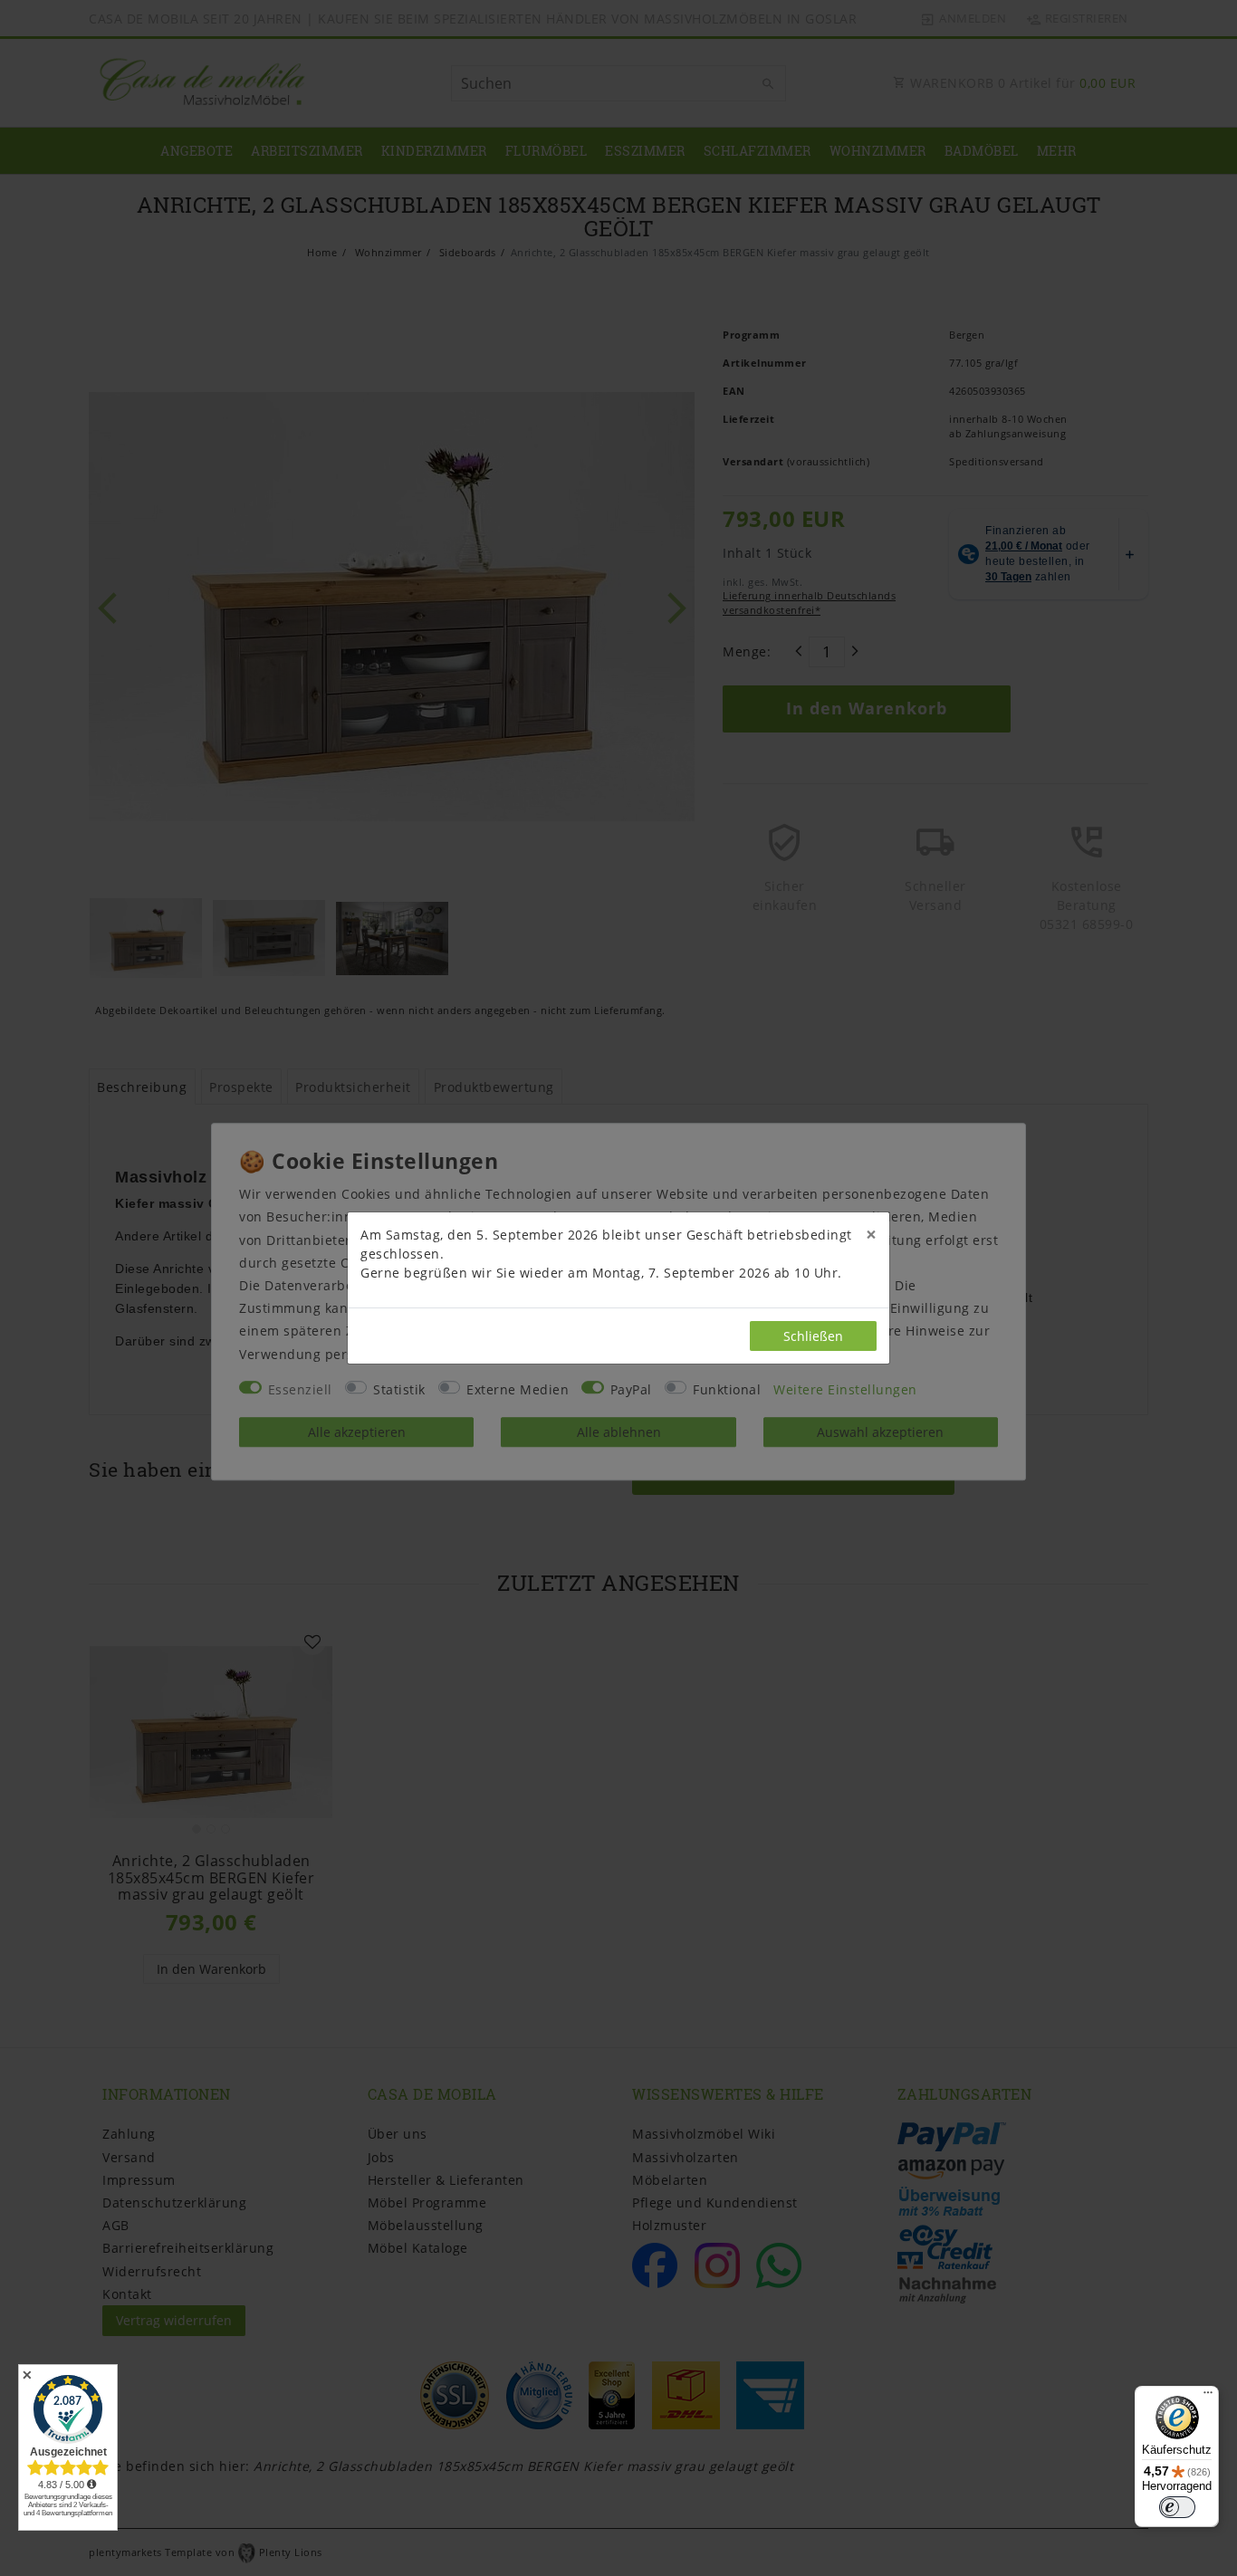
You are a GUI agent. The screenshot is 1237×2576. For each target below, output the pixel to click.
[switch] (1177, 2507)
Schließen (813, 1336)
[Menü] (1208, 2397)
